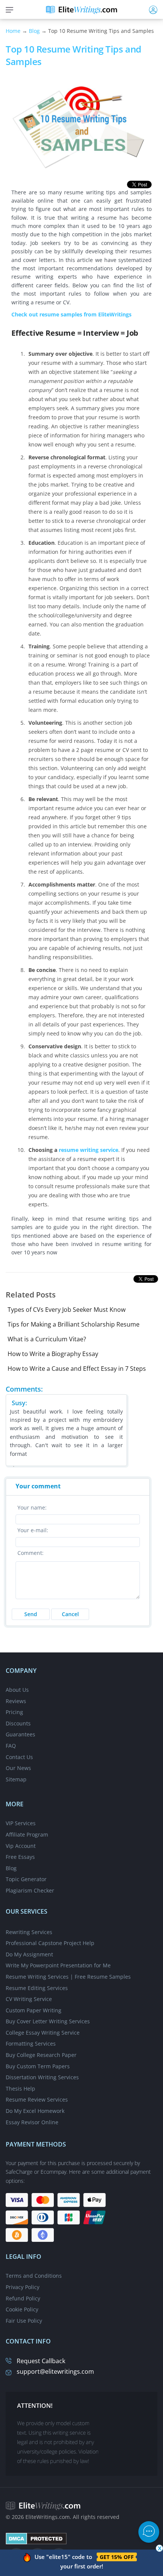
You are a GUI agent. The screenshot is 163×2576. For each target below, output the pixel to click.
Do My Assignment (29, 1954)
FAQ (11, 1746)
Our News (18, 1768)
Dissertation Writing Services (42, 2077)
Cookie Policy (22, 2309)
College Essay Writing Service (43, 2033)
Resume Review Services (37, 2099)
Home (13, 31)
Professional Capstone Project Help (50, 1943)
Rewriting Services (29, 1932)
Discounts (18, 1723)
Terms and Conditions (34, 2276)
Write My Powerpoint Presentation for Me (58, 1965)
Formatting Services (31, 2044)
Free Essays (20, 1857)
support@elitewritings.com (55, 2371)
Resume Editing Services (37, 1988)
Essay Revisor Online (32, 2122)
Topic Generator (26, 1879)
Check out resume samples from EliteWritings (71, 314)
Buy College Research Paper (41, 2055)
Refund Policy (23, 2298)
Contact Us (19, 1757)
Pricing (14, 1712)
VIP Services (21, 1823)
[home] (81, 9)
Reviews (16, 1701)
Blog (34, 31)
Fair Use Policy (24, 2321)
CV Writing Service (29, 1999)
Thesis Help (20, 2089)
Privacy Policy (23, 2287)
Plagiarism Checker (30, 1890)
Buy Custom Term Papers (38, 2066)
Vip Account (21, 1846)
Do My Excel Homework (35, 2111)
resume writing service (89, 1150)
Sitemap (16, 1779)
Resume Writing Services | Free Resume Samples (68, 1977)
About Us (17, 1690)
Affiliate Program (27, 1834)
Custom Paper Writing (34, 2010)
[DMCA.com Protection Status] (36, 2538)
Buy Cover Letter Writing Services (48, 2021)
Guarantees (20, 1734)
